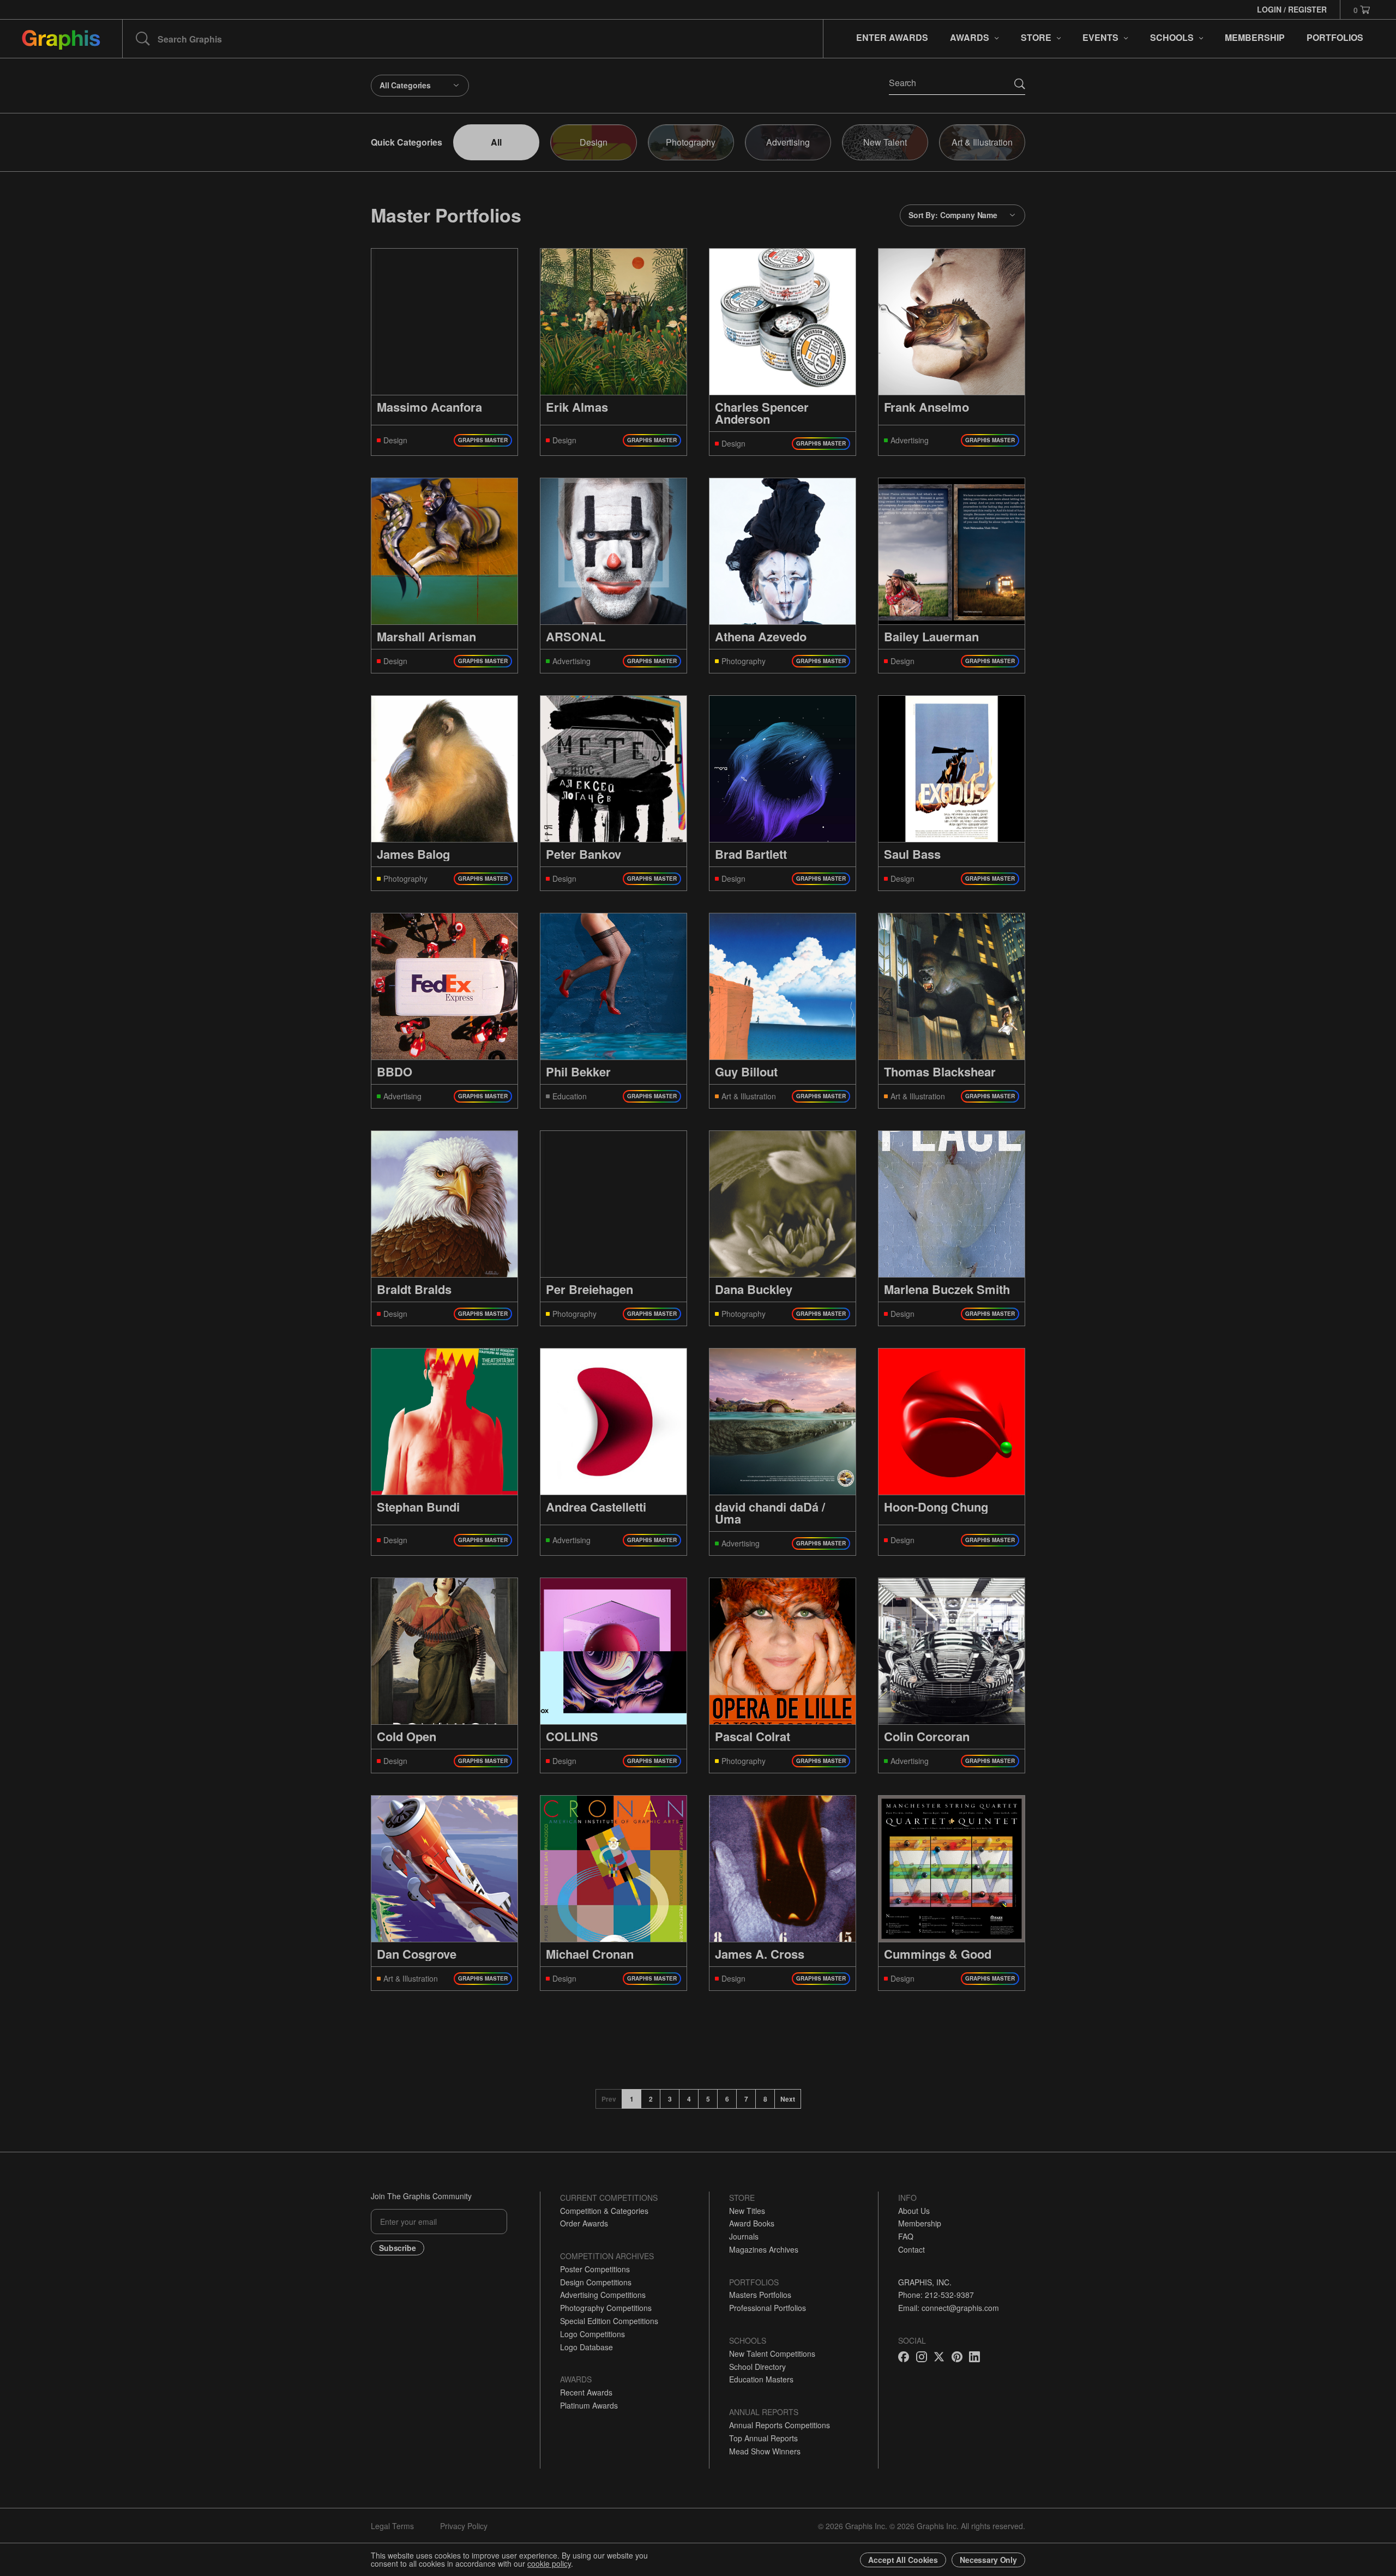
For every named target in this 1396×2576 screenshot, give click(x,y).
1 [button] (632, 2099)
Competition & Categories (604, 2211)
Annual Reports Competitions (780, 2425)
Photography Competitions (606, 2308)
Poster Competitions (595, 2269)
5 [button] (708, 2099)
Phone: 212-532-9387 (936, 2295)
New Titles (747, 2211)
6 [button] (727, 2099)
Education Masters (761, 2379)
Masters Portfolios (760, 2295)
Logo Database (586, 2347)
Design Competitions (596, 2282)
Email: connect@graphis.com (949, 2308)
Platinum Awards (589, 2405)
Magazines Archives (764, 2249)
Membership (920, 2223)
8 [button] (765, 2099)
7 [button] (746, 2099)
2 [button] (651, 2099)
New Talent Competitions (772, 2354)
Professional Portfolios (768, 2308)
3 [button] (670, 2099)
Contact (911, 2249)
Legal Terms (392, 2526)
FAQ (906, 2236)
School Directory (757, 2367)
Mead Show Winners (765, 2451)
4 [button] (689, 2099)
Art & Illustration (982, 142)
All (496, 142)
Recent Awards (586, 2392)
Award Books (752, 2223)
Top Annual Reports (763, 2438)
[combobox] (420, 86)
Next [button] (788, 2099)
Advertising (788, 142)
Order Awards (584, 2223)
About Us (914, 2211)
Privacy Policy (464, 2526)
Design (594, 142)
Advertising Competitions (603, 2295)
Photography (691, 142)
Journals (744, 2236)
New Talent (885, 142)
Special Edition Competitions (609, 2321)
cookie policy (549, 2563)
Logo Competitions (592, 2334)
